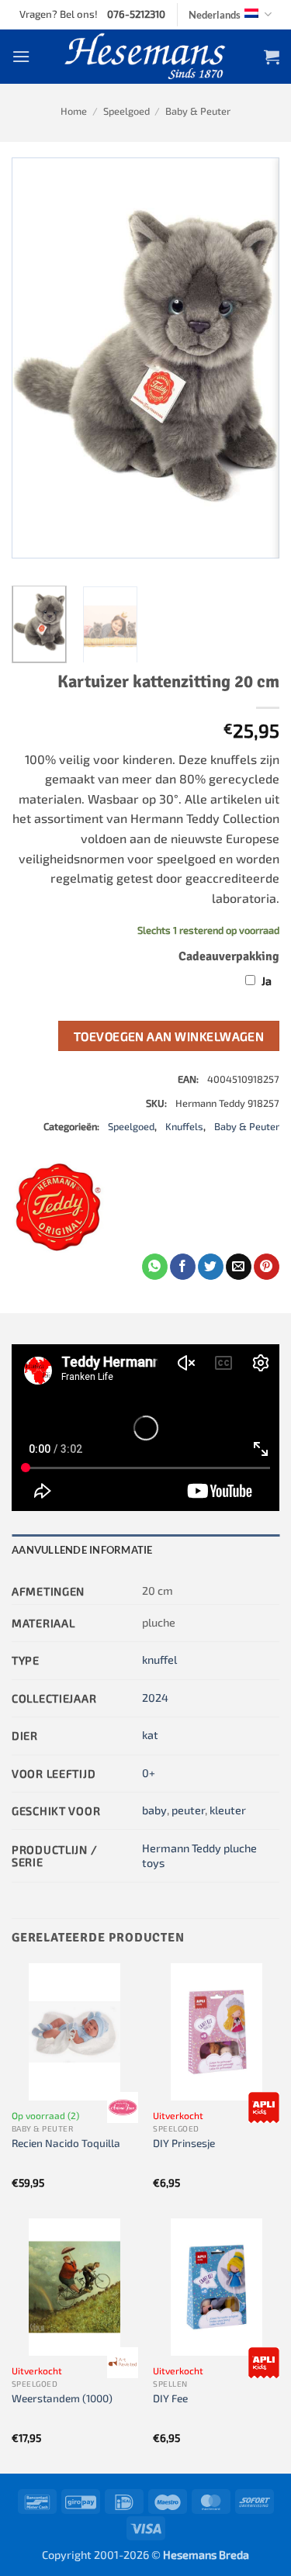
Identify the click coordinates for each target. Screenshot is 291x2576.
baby (154, 1810)
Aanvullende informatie (82, 1550)
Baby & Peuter (198, 111)
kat (150, 1735)
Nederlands (215, 15)
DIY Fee (170, 2398)
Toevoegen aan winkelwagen (169, 1036)
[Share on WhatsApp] (155, 1267)
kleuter (228, 1810)
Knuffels (184, 1126)
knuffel (159, 1660)
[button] (21, 56)
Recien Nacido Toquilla (66, 2143)
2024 (155, 1698)
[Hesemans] (145, 57)
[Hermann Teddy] (58, 1207)
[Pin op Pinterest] (267, 1267)
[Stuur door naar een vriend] (239, 1267)
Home (74, 111)
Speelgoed (126, 111)
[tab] (145, 1550)
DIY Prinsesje (184, 2143)
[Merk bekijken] (123, 2107)
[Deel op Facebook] (183, 1267)
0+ (149, 1773)
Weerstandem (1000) (62, 2398)
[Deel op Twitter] (211, 1267)
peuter (188, 1810)
